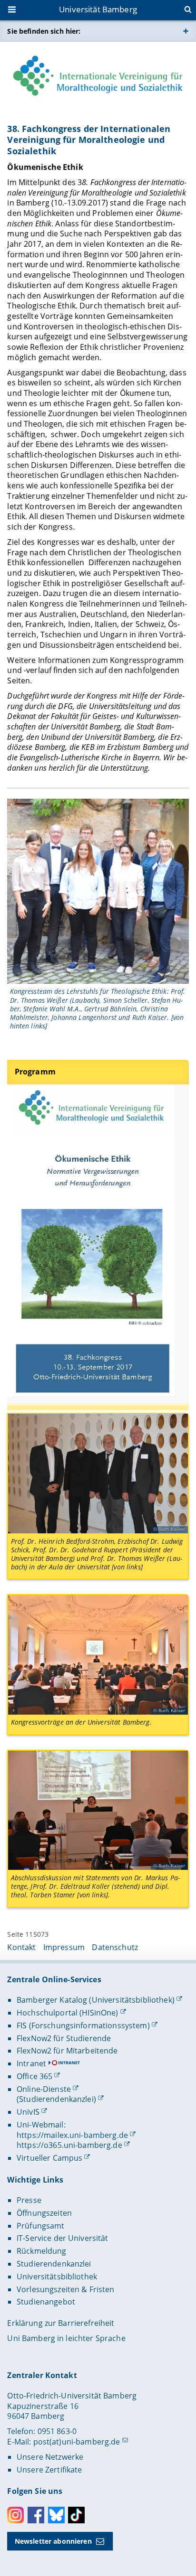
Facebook (36, 2515)
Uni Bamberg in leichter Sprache (66, 2338)
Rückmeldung (42, 2251)
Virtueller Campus (49, 2158)
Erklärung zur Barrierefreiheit (61, 2323)
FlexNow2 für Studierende (64, 2038)
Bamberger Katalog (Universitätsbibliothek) (96, 2000)
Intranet (31, 2063)
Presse (29, 2200)
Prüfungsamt (41, 2226)
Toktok (76, 2515)
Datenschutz (115, 1947)
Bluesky (56, 2515)
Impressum (64, 1947)
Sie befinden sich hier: (44, 31)
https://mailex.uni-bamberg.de (72, 2135)
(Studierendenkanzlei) (56, 2099)
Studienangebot (46, 2302)
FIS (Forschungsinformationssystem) (83, 2025)
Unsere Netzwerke (50, 2457)
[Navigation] (13, 10)
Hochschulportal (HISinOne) (68, 2013)
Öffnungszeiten (44, 2213)
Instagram (15, 2515)
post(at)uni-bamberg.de (77, 2442)
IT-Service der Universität (63, 2238)
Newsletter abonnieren (53, 2541)
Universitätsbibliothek (57, 2277)
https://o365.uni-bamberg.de (69, 2145)
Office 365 (34, 2076)
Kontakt (21, 1947)
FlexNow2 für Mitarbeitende (67, 2051)
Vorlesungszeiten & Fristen (66, 2289)
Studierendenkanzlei (54, 2264)
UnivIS (28, 2112)
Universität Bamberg (98, 9)
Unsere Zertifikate (49, 2470)
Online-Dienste (44, 2089)
